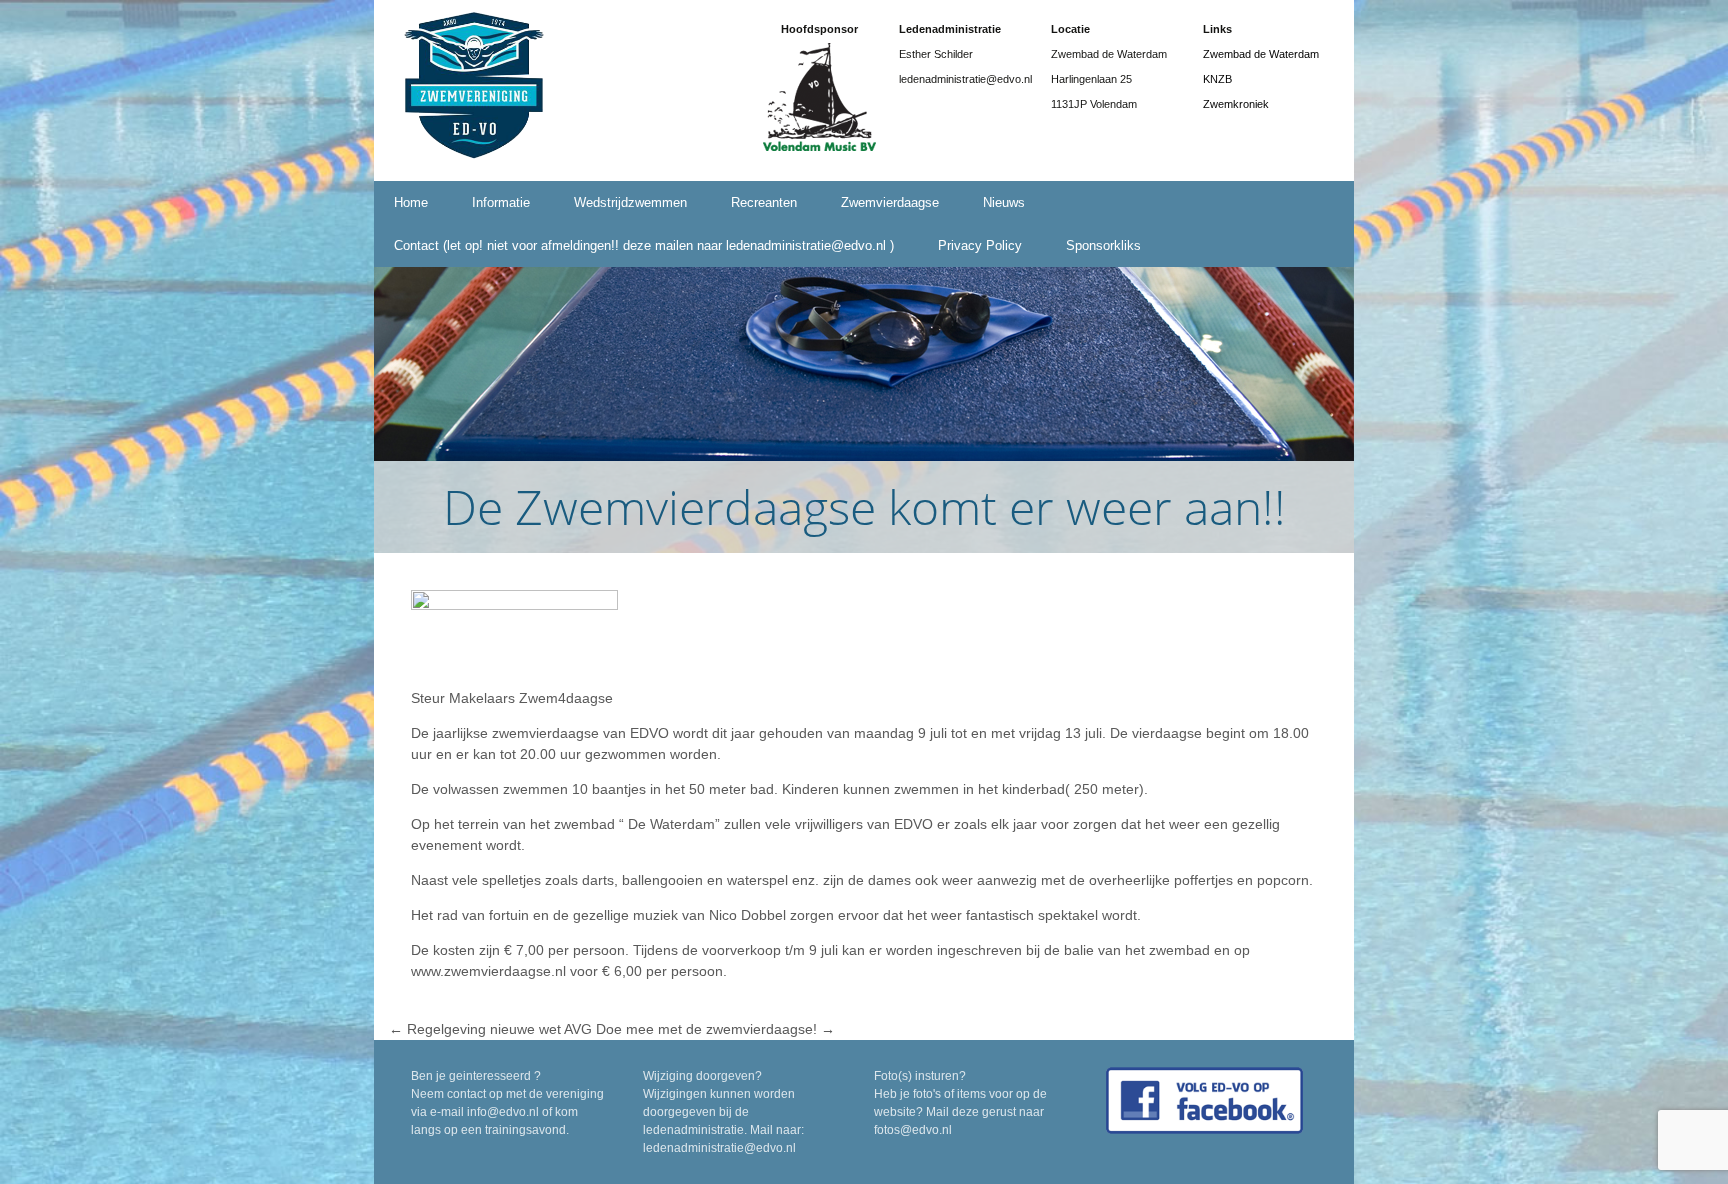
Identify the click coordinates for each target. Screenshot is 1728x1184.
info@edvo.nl (503, 1112)
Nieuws (1004, 202)
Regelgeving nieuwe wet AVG (490, 1029)
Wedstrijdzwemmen (630, 202)
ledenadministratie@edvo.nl (719, 1148)
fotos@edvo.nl (913, 1130)
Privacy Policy (980, 245)
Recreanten (764, 202)
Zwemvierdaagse (890, 202)
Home (411, 202)
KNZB (1217, 79)
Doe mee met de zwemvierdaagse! (715, 1029)
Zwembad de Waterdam (1261, 54)
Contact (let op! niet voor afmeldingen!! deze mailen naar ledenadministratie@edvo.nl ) (644, 245)
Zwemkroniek (1236, 104)
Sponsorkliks (1103, 245)
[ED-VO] (474, 89)
